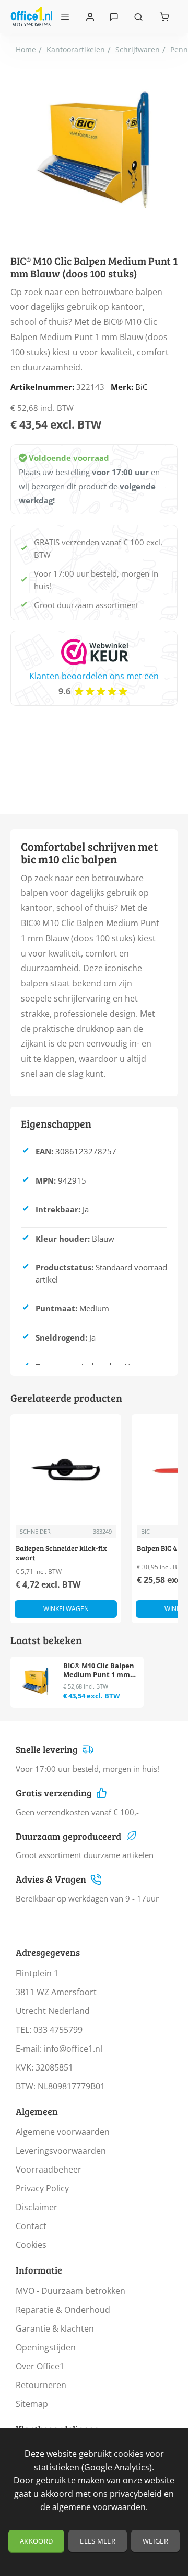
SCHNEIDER (35, 1531)
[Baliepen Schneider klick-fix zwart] (66, 1470)
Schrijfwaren (138, 49)
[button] (66, 1609)
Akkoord (36, 2541)
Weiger (155, 2541)
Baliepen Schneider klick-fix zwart (61, 1553)
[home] (26, 50)
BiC (141, 387)
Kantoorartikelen (76, 49)
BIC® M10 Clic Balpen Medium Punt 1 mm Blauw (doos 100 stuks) (99, 1671)
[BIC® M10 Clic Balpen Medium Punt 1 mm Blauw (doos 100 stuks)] (35, 1681)
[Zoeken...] (138, 16)
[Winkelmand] (164, 16)
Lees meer (98, 2541)
